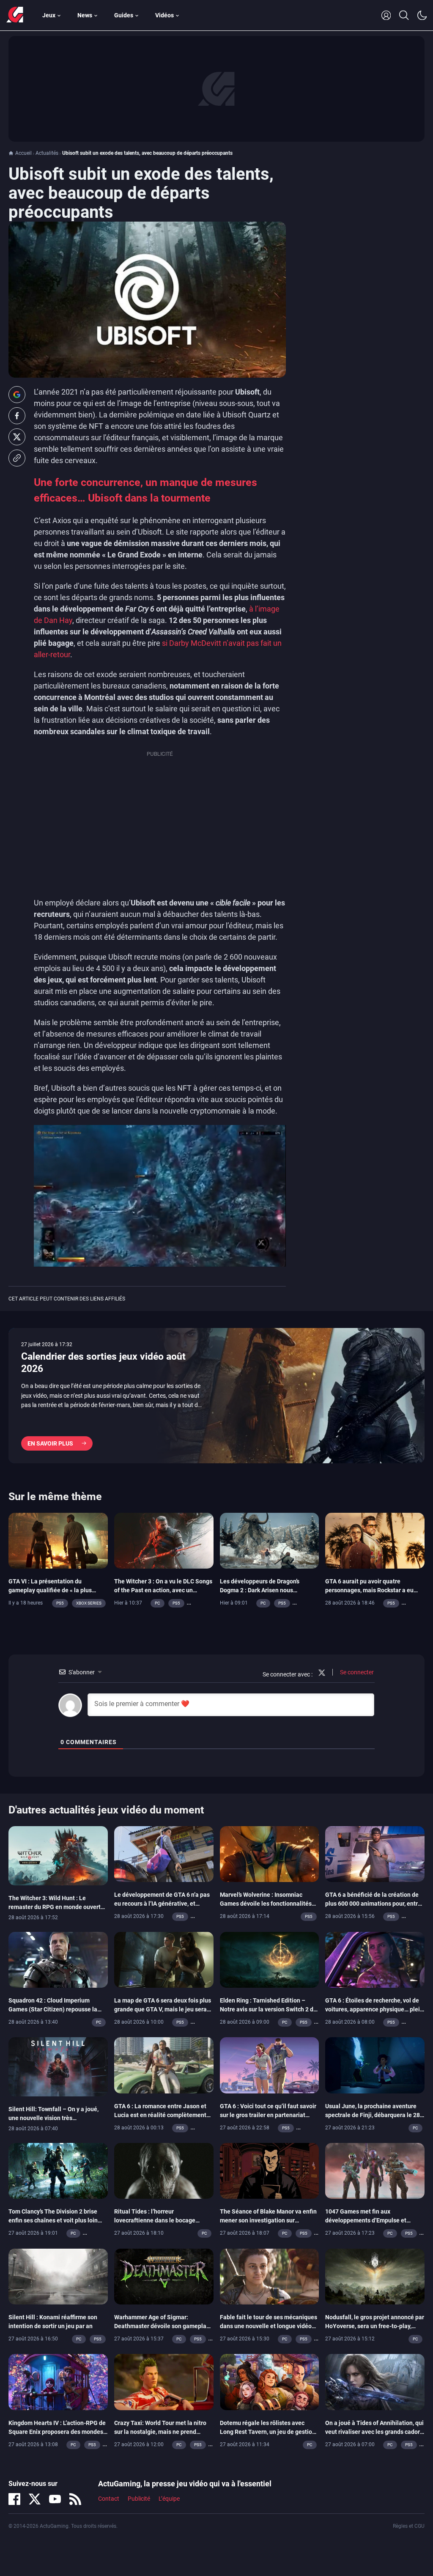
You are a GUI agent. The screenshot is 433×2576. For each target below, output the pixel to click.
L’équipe (169, 2499)
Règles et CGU (409, 2526)
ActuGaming (15, 15)
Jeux (49, 15)
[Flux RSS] (75, 2499)
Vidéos (164, 15)
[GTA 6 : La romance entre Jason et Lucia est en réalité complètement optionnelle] (164, 2065)
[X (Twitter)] (35, 2499)
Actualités (47, 153)
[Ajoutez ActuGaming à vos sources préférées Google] (17, 395)
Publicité (139, 2499)
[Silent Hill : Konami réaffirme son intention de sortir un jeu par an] (58, 2276)
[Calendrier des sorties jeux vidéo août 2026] (216, 1396)
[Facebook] (14, 2499)
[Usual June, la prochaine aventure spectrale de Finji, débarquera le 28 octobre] (375, 2065)
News (85, 15)
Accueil (23, 153)
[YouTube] (55, 2499)
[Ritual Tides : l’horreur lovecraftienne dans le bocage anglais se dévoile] (164, 2170)
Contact (109, 2499)
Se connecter (356, 1672)
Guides (124, 15)
